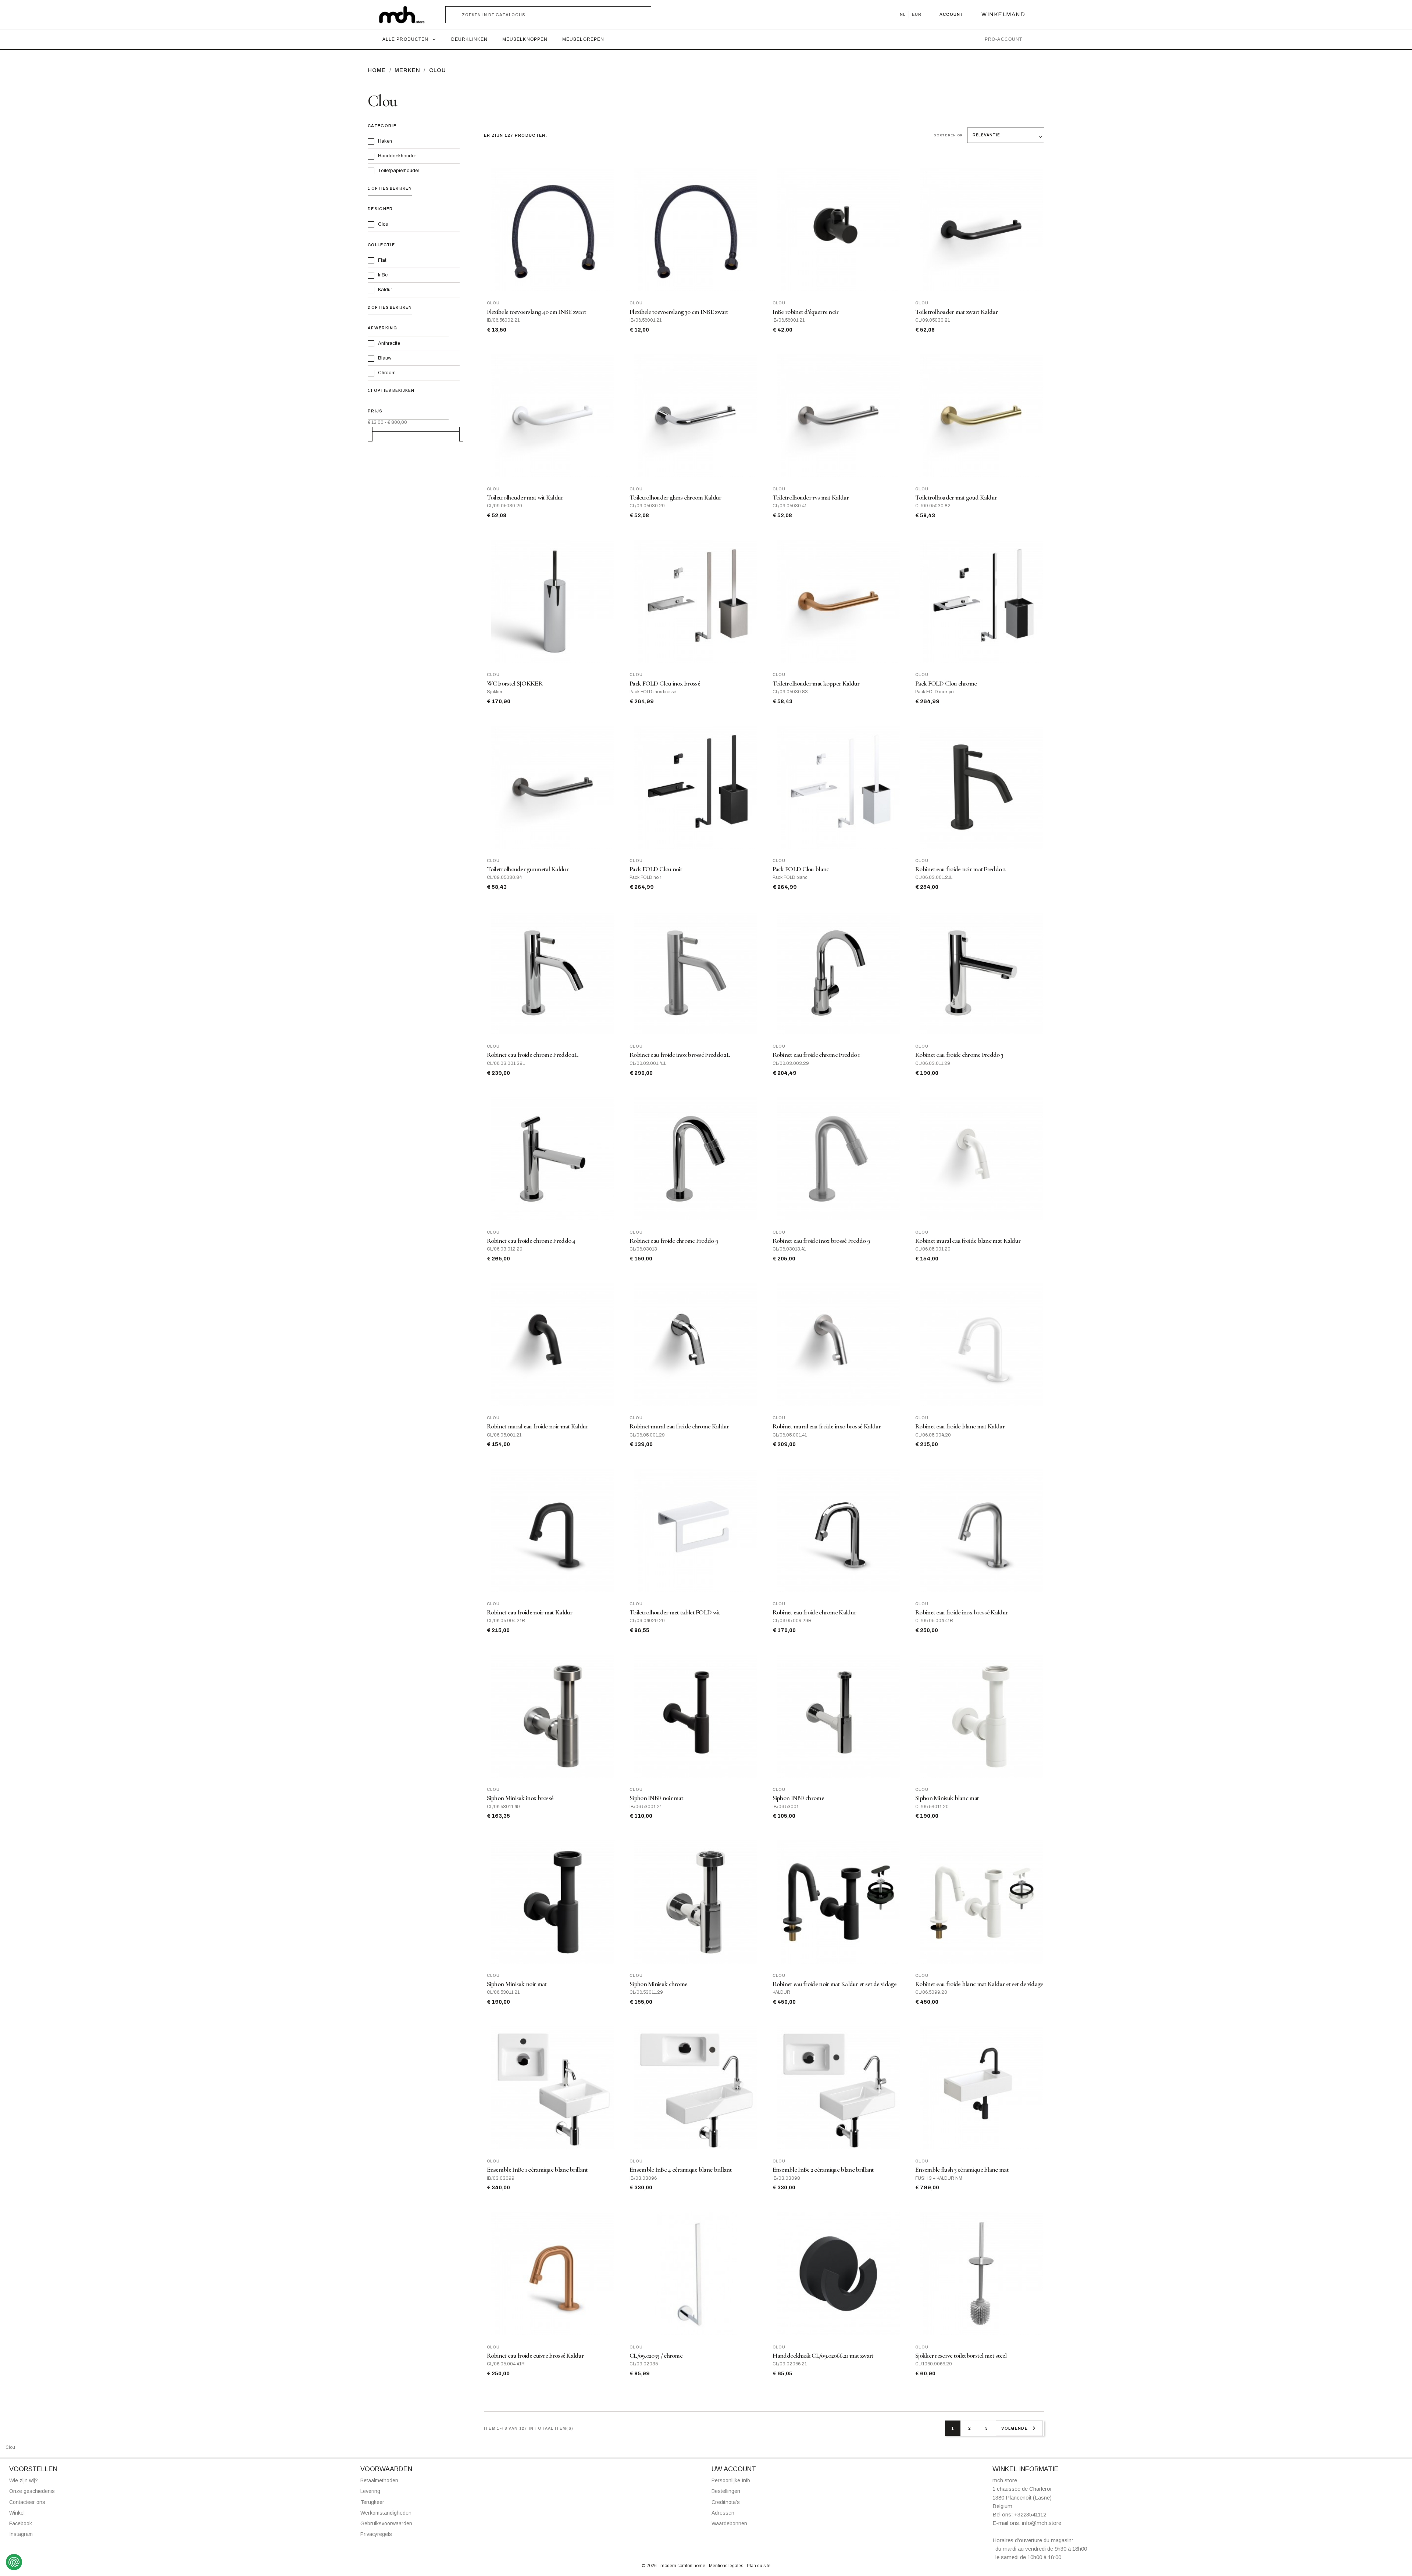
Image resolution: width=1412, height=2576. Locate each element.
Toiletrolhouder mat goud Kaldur (956, 498)
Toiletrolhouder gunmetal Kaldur (528, 869)
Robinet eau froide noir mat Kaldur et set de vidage (835, 1984)
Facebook (21, 2523)
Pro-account (1003, 39)
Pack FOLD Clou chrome (946, 684)
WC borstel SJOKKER (515, 684)
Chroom (387, 373)
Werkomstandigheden (386, 2513)
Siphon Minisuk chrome (658, 1984)
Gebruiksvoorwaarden (386, 2523)
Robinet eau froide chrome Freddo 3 (959, 1055)
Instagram (21, 2534)
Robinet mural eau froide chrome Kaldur (679, 1426)
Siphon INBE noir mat (656, 1798)
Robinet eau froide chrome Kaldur (814, 1612)
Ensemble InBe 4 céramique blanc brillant (681, 2170)
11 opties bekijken (391, 391)
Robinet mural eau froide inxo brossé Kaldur (827, 1426)
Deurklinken (469, 39)
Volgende (1019, 2428)
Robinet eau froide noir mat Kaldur (530, 1612)
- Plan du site (757, 2566)
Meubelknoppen (525, 39)
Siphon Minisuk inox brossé (520, 1798)
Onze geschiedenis (32, 2491)
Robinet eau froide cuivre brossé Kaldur (535, 2356)
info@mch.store (1042, 2523)
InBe (383, 275)
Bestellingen (726, 2491)
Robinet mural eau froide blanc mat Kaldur (968, 1241)
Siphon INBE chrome (798, 1798)
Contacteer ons (27, 2502)
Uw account (734, 2469)
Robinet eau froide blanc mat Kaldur (960, 1426)
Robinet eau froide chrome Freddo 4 (531, 1241)
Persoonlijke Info (731, 2480)
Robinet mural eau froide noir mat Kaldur (538, 1426)
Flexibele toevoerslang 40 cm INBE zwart (537, 312)
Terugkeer (372, 2502)
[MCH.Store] (405, 15)
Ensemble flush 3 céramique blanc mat (962, 2170)
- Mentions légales (725, 2566)
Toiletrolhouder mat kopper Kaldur (816, 684)
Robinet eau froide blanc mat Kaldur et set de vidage (979, 1984)
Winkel (17, 2513)
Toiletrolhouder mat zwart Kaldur (957, 312)
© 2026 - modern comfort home (674, 2566)
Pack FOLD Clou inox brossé (665, 684)
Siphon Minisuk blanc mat (947, 1798)
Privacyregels (376, 2534)
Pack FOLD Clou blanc (801, 869)
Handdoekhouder (397, 156)
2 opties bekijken (390, 307)
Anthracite (389, 343)
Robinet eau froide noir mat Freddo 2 (960, 869)
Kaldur (385, 290)
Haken (385, 141)
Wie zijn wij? (24, 2480)
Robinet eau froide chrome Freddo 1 (816, 1055)
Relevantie (986, 135)
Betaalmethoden (379, 2480)
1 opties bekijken (390, 188)
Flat (382, 260)
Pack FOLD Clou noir (656, 869)
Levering (370, 2491)
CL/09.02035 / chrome (656, 2356)
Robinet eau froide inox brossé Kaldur (962, 1612)
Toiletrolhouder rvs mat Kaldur (811, 498)
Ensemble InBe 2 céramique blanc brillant (823, 2170)
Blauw (385, 358)
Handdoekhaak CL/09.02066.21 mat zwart (823, 2356)
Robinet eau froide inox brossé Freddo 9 (821, 1241)
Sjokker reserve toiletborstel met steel (961, 2356)
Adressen (723, 2513)
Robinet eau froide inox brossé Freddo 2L (680, 1055)
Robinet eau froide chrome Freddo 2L (533, 1055)
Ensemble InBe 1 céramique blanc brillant (537, 2170)
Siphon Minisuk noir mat (517, 1984)
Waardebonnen (729, 2523)
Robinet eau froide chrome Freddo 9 (674, 1241)
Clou (383, 224)
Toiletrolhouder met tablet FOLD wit (675, 1612)
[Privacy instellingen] (14, 2562)
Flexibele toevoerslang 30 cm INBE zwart (679, 312)
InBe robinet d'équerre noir (806, 312)
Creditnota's (726, 2502)
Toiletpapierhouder (399, 171)
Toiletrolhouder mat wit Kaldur (525, 498)
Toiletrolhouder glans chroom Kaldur (675, 498)
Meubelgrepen (583, 39)
